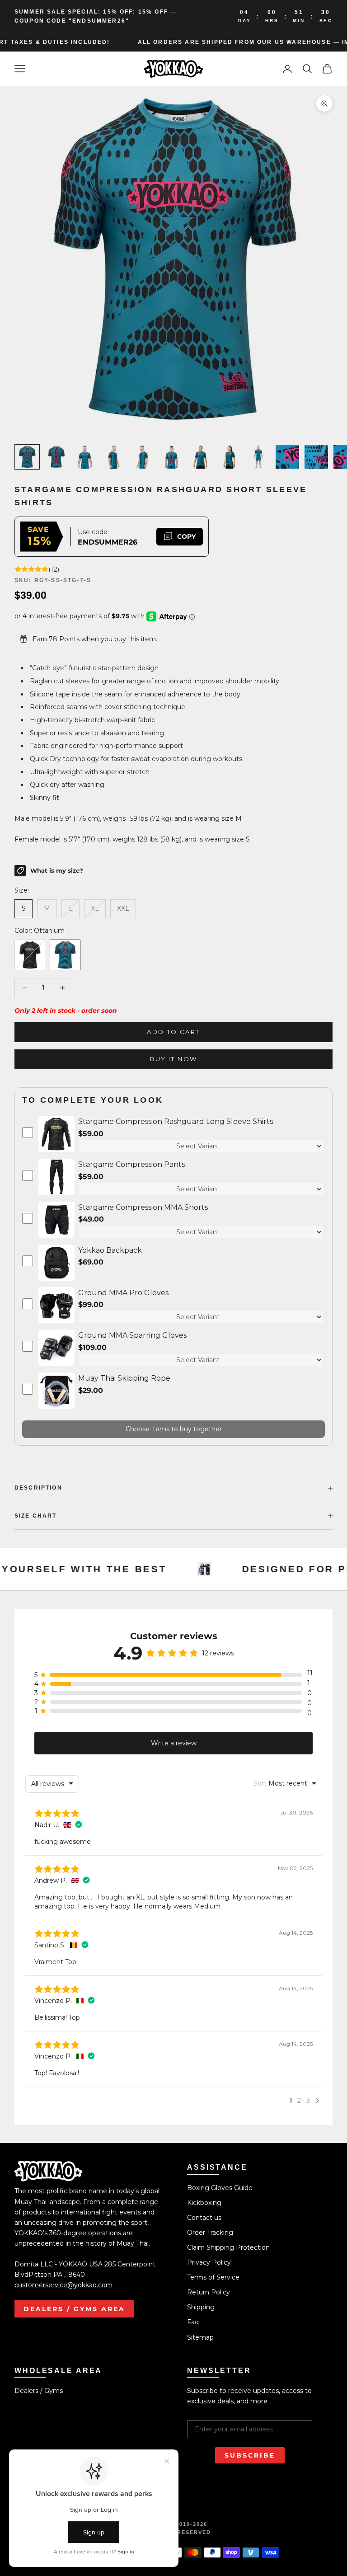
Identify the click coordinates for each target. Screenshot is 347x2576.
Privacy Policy (209, 2262)
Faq (193, 2322)
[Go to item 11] (27, 457)
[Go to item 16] (172, 457)
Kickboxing (204, 2203)
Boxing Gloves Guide (220, 2188)
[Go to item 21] (316, 457)
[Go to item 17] (201, 457)
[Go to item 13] (85, 457)
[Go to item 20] (287, 457)
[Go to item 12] (56, 457)
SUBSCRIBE (250, 2455)
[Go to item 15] (143, 457)
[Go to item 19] (258, 457)
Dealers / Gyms (39, 2391)
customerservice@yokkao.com (63, 2285)
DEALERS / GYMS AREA (74, 2309)
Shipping (201, 2307)
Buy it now (173, 1059)
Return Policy (209, 2292)
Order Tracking (210, 2233)
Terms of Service (213, 2277)
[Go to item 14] (114, 457)
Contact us (204, 2218)
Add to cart (173, 1032)
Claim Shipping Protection (228, 2247)
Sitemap (200, 2337)
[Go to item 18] (230, 457)
